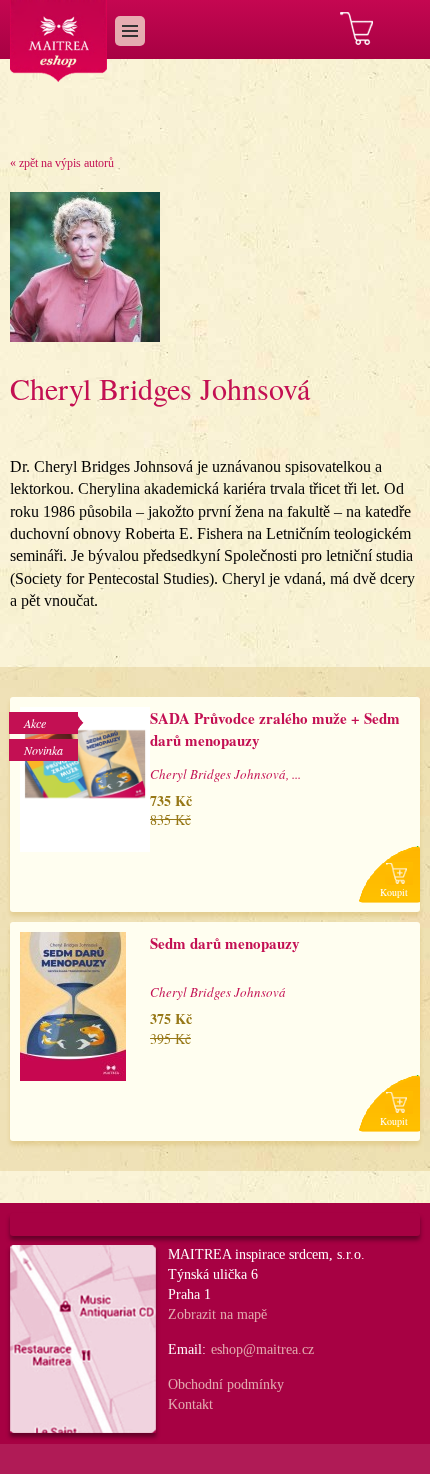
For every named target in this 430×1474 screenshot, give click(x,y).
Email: (187, 1349)
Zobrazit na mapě (217, 1314)
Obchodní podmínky (226, 1384)
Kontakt (190, 1404)
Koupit (394, 892)
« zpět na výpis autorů (62, 163)
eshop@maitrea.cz (262, 1349)
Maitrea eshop (59, 41)
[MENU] (130, 31)
